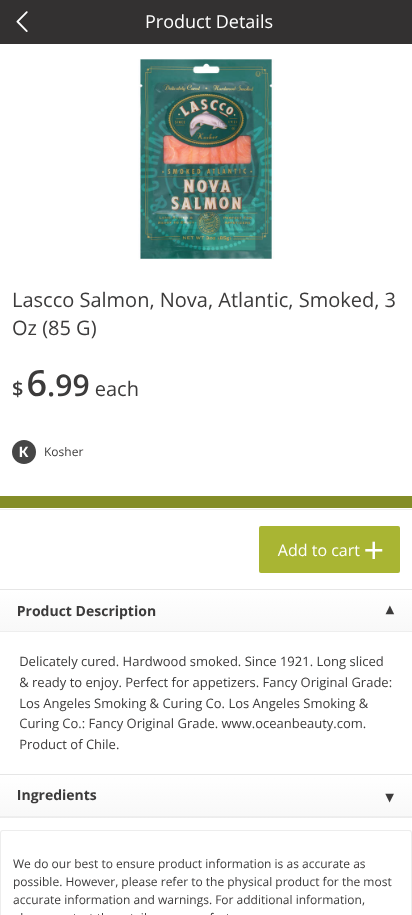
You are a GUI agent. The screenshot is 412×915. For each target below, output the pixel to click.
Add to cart (319, 550)
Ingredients (57, 795)
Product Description (86, 611)
